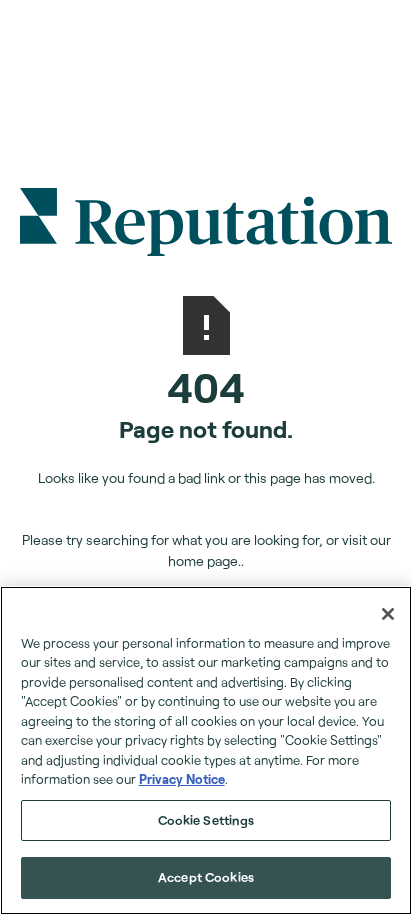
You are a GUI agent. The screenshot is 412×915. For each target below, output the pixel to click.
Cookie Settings (206, 820)
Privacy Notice (182, 779)
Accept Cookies (206, 877)
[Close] (388, 614)
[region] (206, 750)
